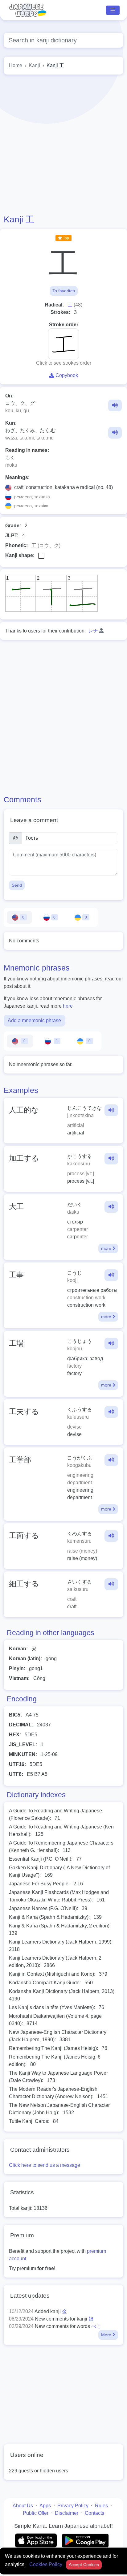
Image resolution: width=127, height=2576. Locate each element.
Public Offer (36, 2513)
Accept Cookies (84, 2565)
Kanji (34, 65)
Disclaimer (67, 2513)
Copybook (66, 375)
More (107, 2335)
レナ (93, 631)
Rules (101, 2506)
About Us (23, 2506)
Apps (45, 2506)
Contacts (94, 2513)
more (107, 1248)
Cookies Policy (46, 2564)
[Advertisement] (63, 144)
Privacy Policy (73, 2506)
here (68, 1006)
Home (16, 65)
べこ (96, 2326)
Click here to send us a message (45, 2165)
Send (17, 885)
